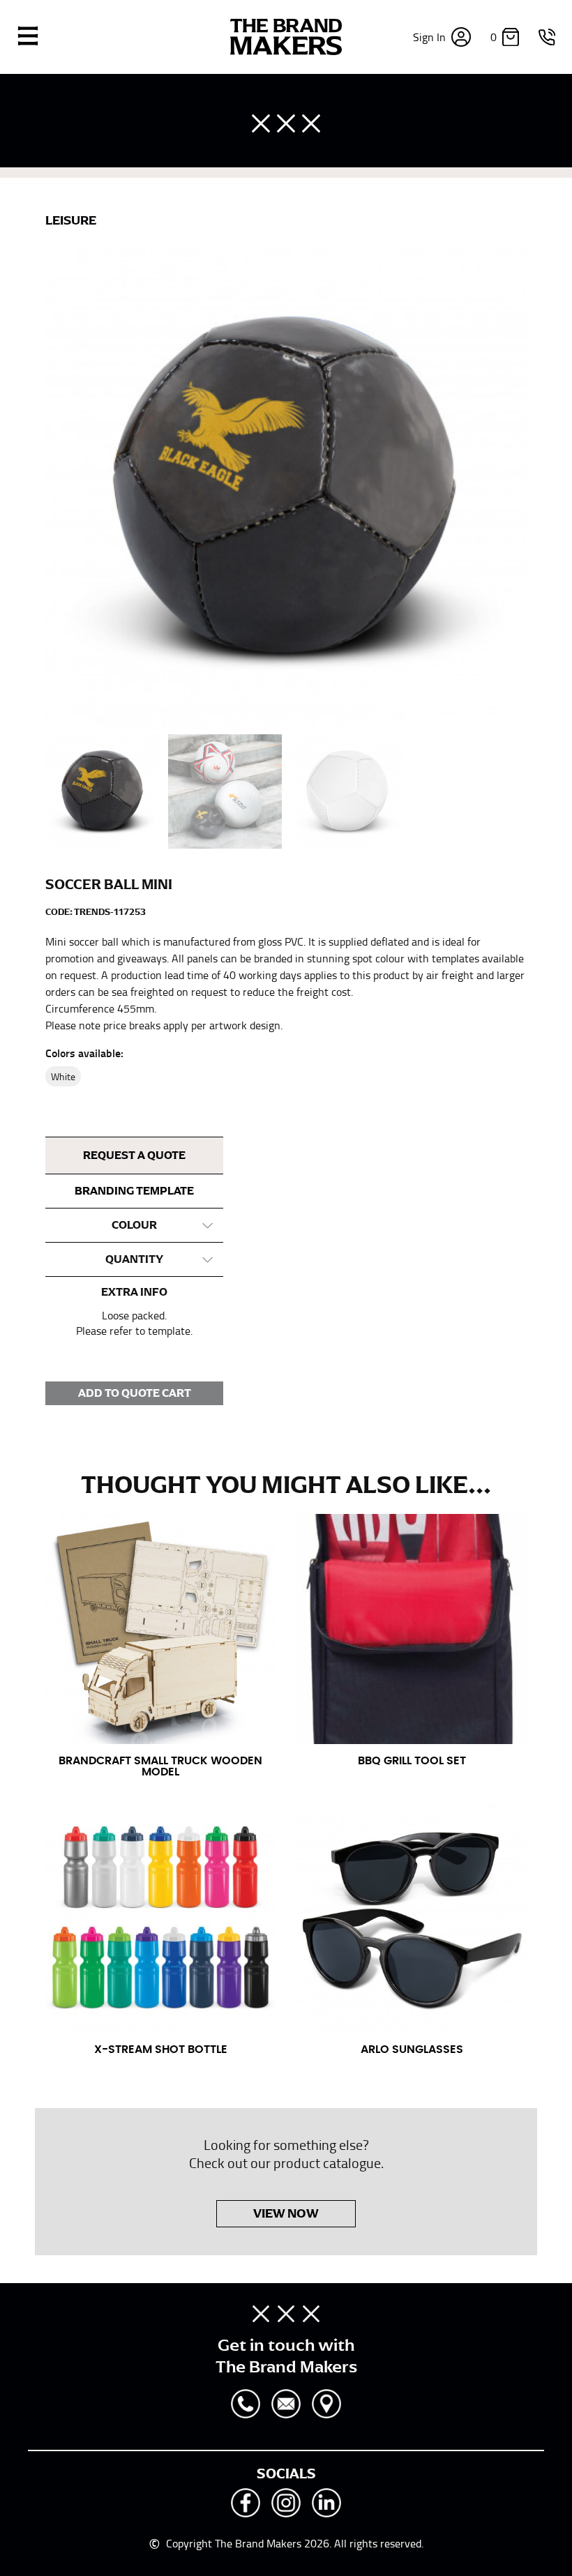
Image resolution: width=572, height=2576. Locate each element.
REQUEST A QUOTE (134, 1156)
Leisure (71, 220)
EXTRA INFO (134, 1292)
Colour (134, 1225)
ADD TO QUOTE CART (135, 1393)
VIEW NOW (286, 2213)
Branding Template (134, 1191)
